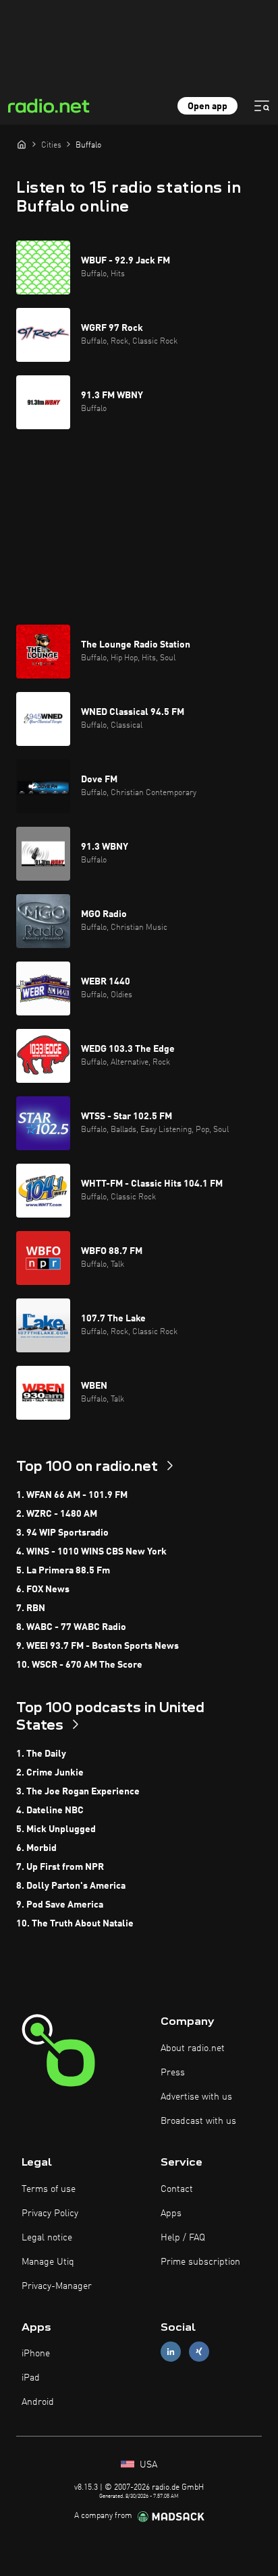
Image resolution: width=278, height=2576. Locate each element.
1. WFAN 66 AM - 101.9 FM (72, 1495)
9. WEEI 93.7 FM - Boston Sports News (98, 1646)
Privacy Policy (50, 2213)
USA (147, 2465)
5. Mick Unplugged (56, 1829)
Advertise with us (196, 2097)
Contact (177, 2189)
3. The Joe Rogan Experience (78, 1792)
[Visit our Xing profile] (199, 2352)
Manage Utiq (48, 2262)
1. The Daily (41, 1754)
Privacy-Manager (57, 2286)
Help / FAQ (183, 2238)
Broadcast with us (198, 2121)
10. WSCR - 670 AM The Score (79, 1665)
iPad (31, 2378)
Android (38, 2402)
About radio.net (193, 2048)
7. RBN (31, 1608)
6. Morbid (36, 1848)
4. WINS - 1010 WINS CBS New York (91, 1552)
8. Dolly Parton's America (71, 1886)
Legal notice (47, 2238)
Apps (171, 2213)
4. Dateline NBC (50, 1811)
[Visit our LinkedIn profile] (171, 2352)
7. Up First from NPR (60, 1867)
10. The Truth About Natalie (75, 1924)
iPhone (36, 2354)
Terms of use (49, 2189)
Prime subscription (200, 2262)
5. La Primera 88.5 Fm (63, 1571)
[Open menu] (262, 106)
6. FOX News (43, 1590)
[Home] (22, 144)
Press (173, 2073)
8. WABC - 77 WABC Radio (71, 1627)
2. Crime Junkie (50, 1773)
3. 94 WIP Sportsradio (62, 1533)
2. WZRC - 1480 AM (57, 1514)
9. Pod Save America (60, 1905)
